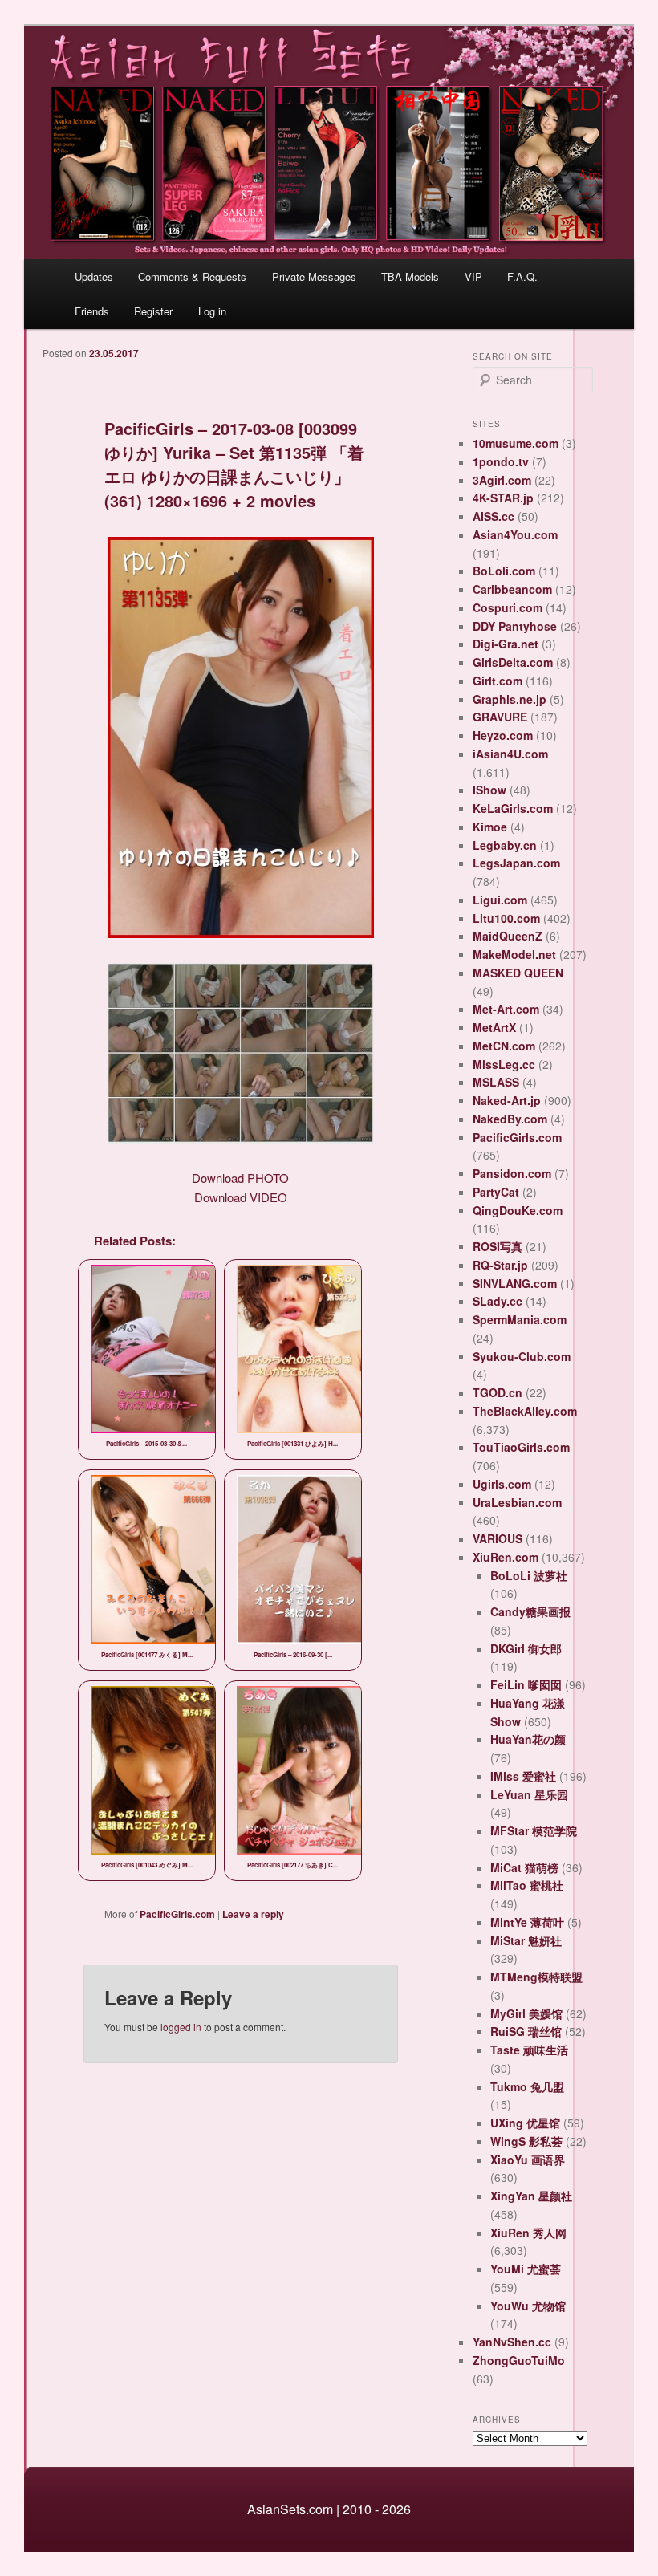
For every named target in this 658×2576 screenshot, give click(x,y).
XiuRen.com (506, 1557)
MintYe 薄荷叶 (527, 1922)
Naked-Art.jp (507, 1100)
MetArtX (494, 1027)
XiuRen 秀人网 (528, 2233)
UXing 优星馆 (525, 2123)
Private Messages (314, 276)
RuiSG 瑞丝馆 (526, 2031)
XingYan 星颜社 (531, 2196)
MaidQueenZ (508, 936)
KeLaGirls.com (513, 808)
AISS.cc (494, 516)
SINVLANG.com (515, 1283)
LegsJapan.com (516, 863)
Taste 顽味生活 (529, 2050)
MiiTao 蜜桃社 (527, 1885)
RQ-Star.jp (500, 1265)
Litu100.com (506, 918)
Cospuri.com (508, 607)
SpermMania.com (520, 1319)
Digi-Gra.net (506, 644)
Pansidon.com (512, 1173)
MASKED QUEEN (518, 973)
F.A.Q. (522, 276)
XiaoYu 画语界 (528, 2160)
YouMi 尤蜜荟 (526, 2269)
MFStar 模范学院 (534, 1830)
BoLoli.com (504, 571)
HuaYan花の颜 (528, 1739)
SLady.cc (498, 1301)
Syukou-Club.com (522, 1356)
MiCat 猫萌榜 (524, 1867)
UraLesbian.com (517, 1502)
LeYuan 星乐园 (529, 1794)
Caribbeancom (512, 589)
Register (153, 311)
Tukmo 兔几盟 (527, 2086)
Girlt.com (498, 681)
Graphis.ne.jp (510, 699)
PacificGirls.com (177, 1914)
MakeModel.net (514, 954)
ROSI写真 (498, 1246)
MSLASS (496, 1082)
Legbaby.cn (505, 845)
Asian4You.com (515, 534)
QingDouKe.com (518, 1210)
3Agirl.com (502, 480)
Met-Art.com (506, 1009)
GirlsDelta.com (513, 662)
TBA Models (410, 276)
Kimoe (490, 827)
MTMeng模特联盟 (536, 1977)
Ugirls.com (502, 1484)
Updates (94, 276)
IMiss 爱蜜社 (523, 1776)
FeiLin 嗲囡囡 (526, 1684)
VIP (473, 276)
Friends (92, 311)
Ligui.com (500, 900)
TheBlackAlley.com (525, 1411)
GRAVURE (500, 717)
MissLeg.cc (504, 1064)
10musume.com (516, 443)
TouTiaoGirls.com (521, 1447)
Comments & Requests (192, 276)
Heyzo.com (503, 735)
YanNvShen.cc (512, 2342)
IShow (489, 790)
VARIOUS (498, 1538)
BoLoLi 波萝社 (529, 1575)
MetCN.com (504, 1046)
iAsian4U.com (510, 754)
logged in (181, 2027)
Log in (212, 311)
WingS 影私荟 (526, 2141)
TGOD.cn (498, 1392)
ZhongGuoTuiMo (519, 2360)
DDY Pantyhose (515, 626)
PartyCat (496, 1192)
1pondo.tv (501, 461)
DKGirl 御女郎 (526, 1648)
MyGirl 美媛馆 (526, 2013)
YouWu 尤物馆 (528, 2306)
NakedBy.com (510, 1119)
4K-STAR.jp (503, 498)
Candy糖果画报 (530, 1611)
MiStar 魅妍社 (526, 1940)
